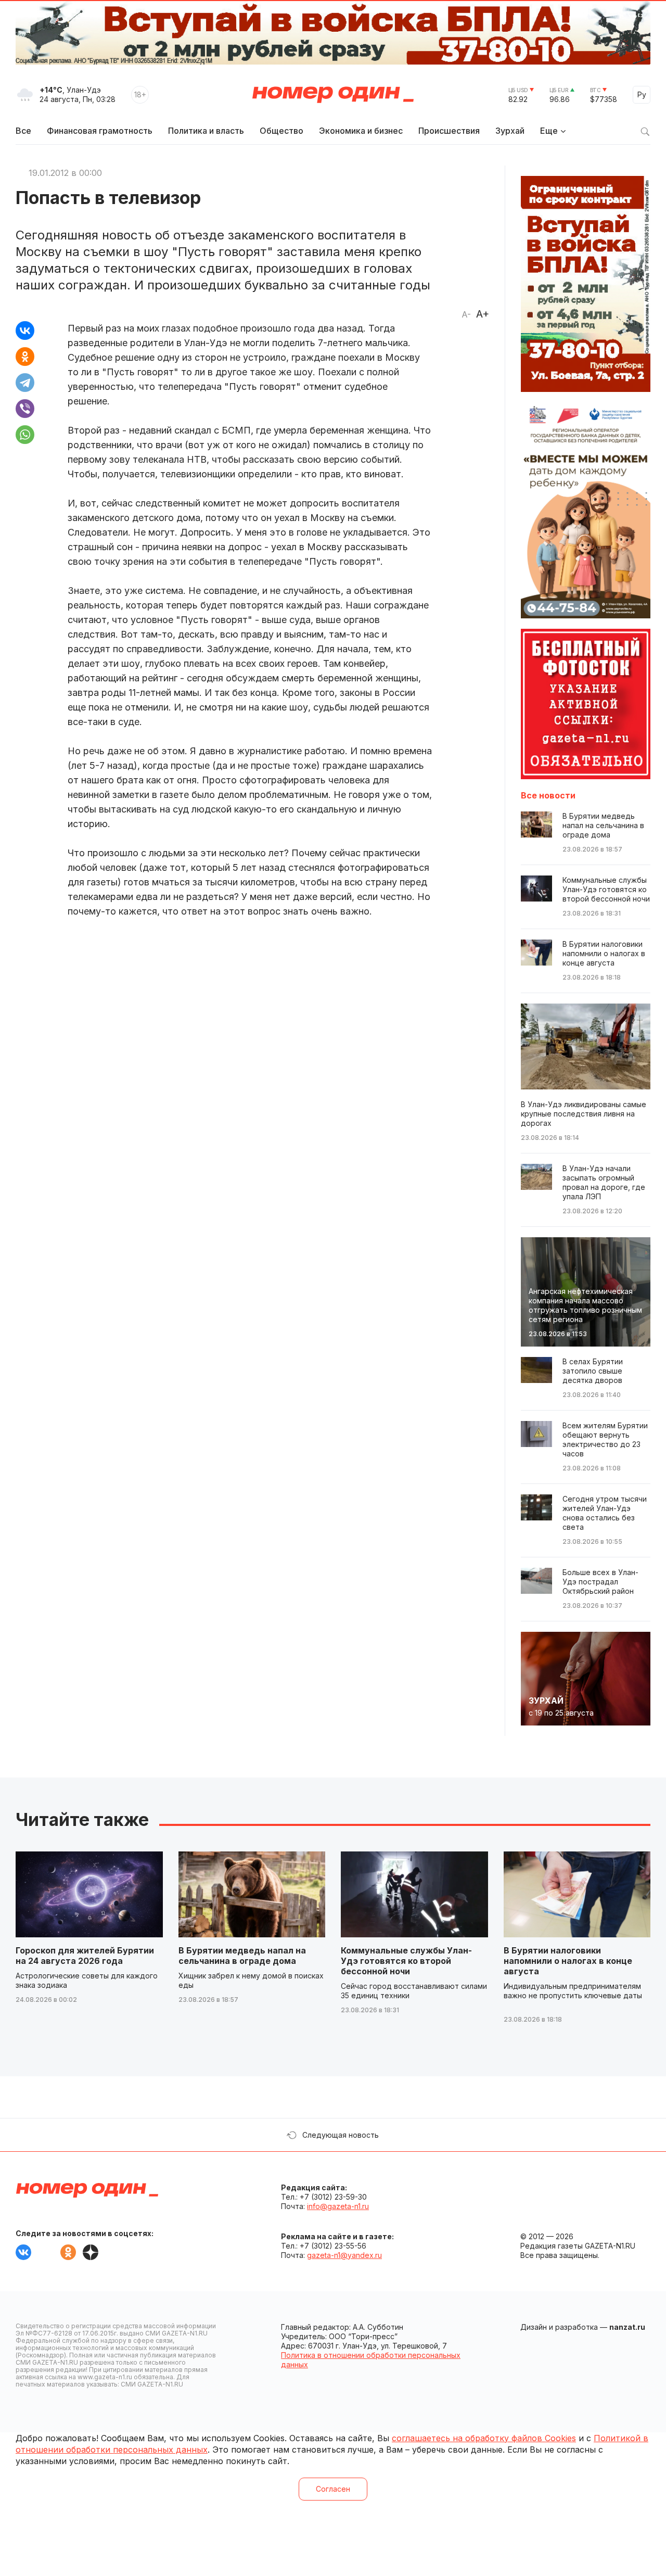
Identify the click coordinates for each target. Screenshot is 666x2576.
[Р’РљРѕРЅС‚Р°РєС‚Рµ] (25, 331)
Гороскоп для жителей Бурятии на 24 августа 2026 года (85, 1956)
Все (23, 131)
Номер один (333, 95)
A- (466, 314)
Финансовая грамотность (100, 131)
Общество (281, 131)
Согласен (333, 2489)
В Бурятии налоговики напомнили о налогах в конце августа (568, 1961)
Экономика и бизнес (361, 131)
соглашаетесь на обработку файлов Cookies (484, 2438)
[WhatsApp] (25, 435)
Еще (549, 131)
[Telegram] (25, 383)
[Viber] (25, 409)
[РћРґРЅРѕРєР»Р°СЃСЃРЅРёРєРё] (25, 357)
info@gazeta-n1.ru (338, 2206)
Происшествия (449, 131)
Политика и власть (206, 131)
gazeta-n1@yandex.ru (344, 2255)
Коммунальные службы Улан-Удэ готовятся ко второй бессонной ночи (406, 1961)
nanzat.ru (627, 2327)
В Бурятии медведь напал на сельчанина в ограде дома (242, 1956)
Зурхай (510, 131)
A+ (483, 314)
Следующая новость (341, 2135)
